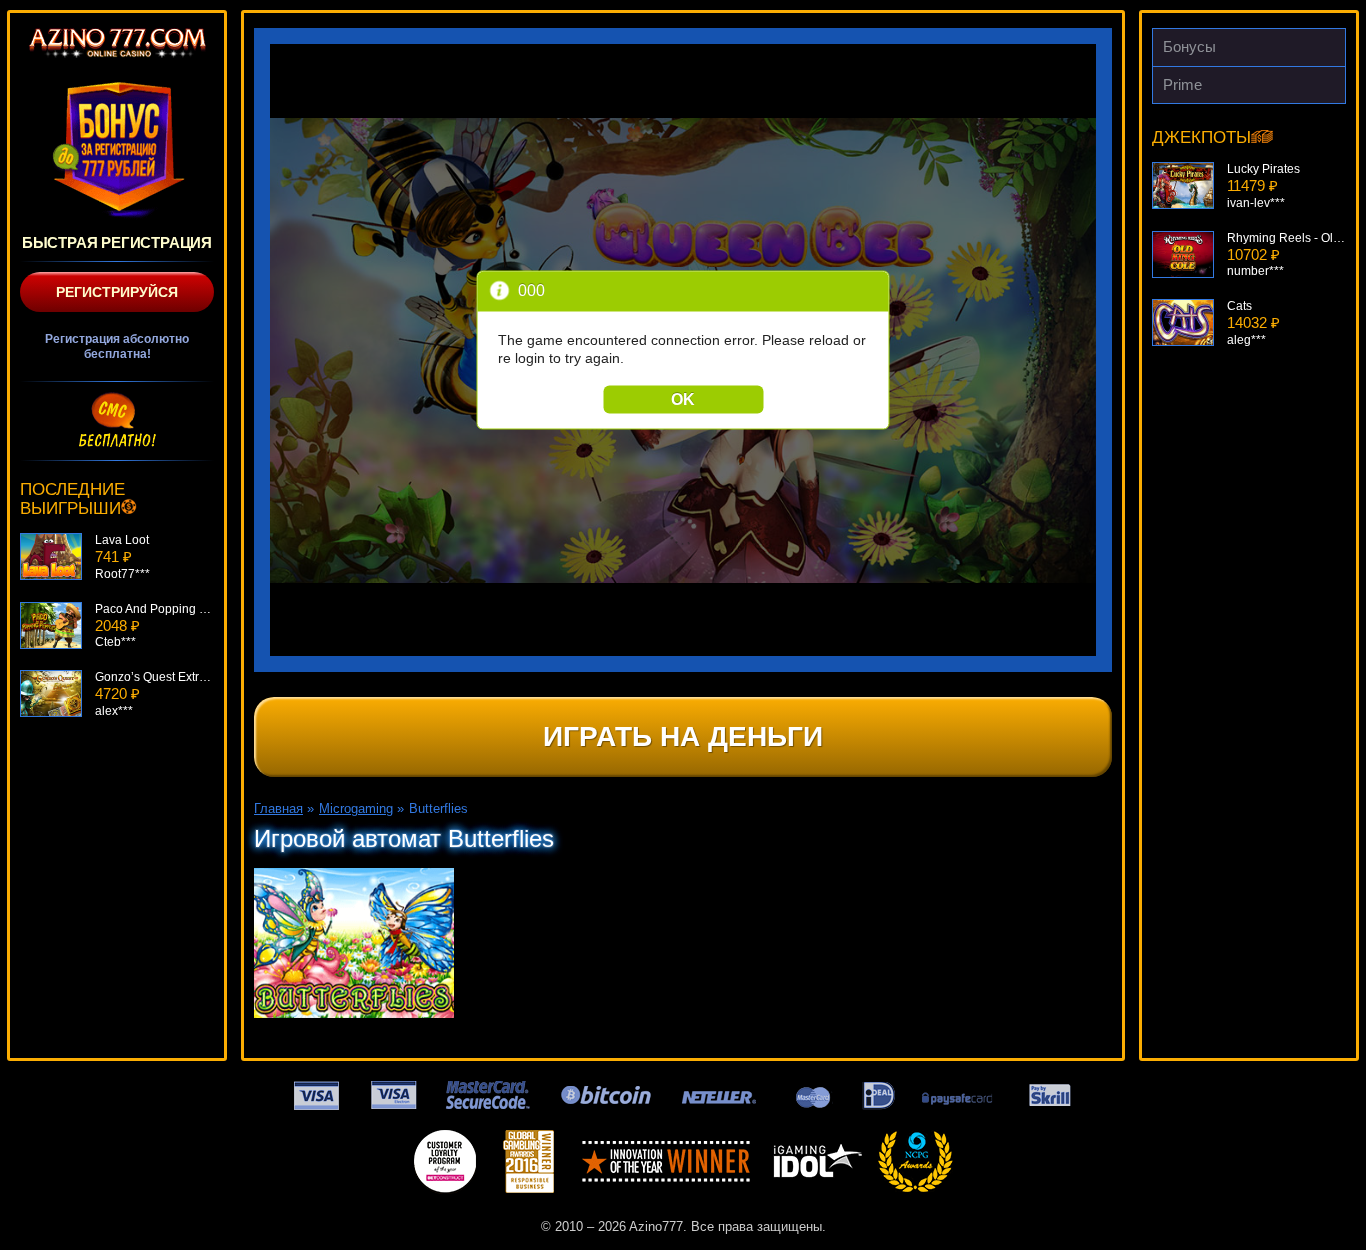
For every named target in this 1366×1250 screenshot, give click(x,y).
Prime (1182, 84)
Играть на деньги (683, 736)
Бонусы (1189, 46)
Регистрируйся (117, 292)
